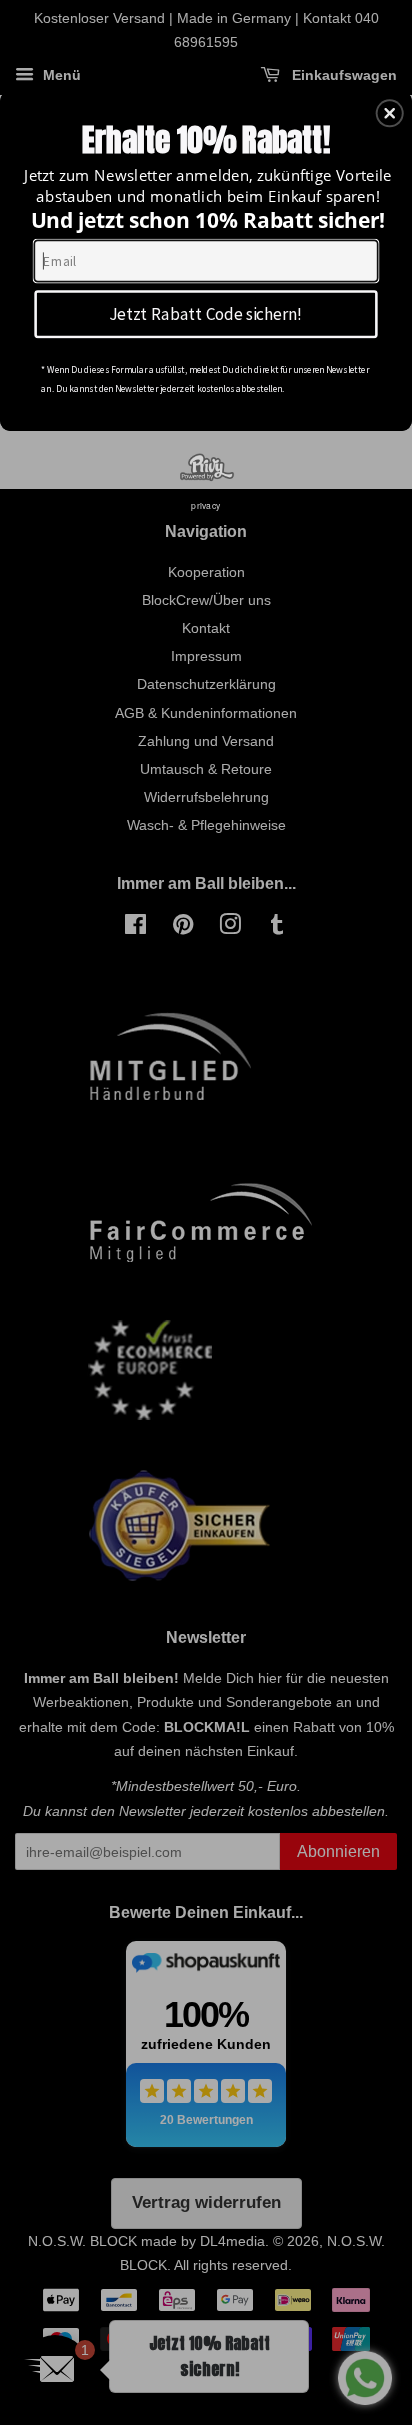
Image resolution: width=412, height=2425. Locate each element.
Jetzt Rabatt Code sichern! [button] (205, 312)
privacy (205, 505)
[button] (390, 113)
